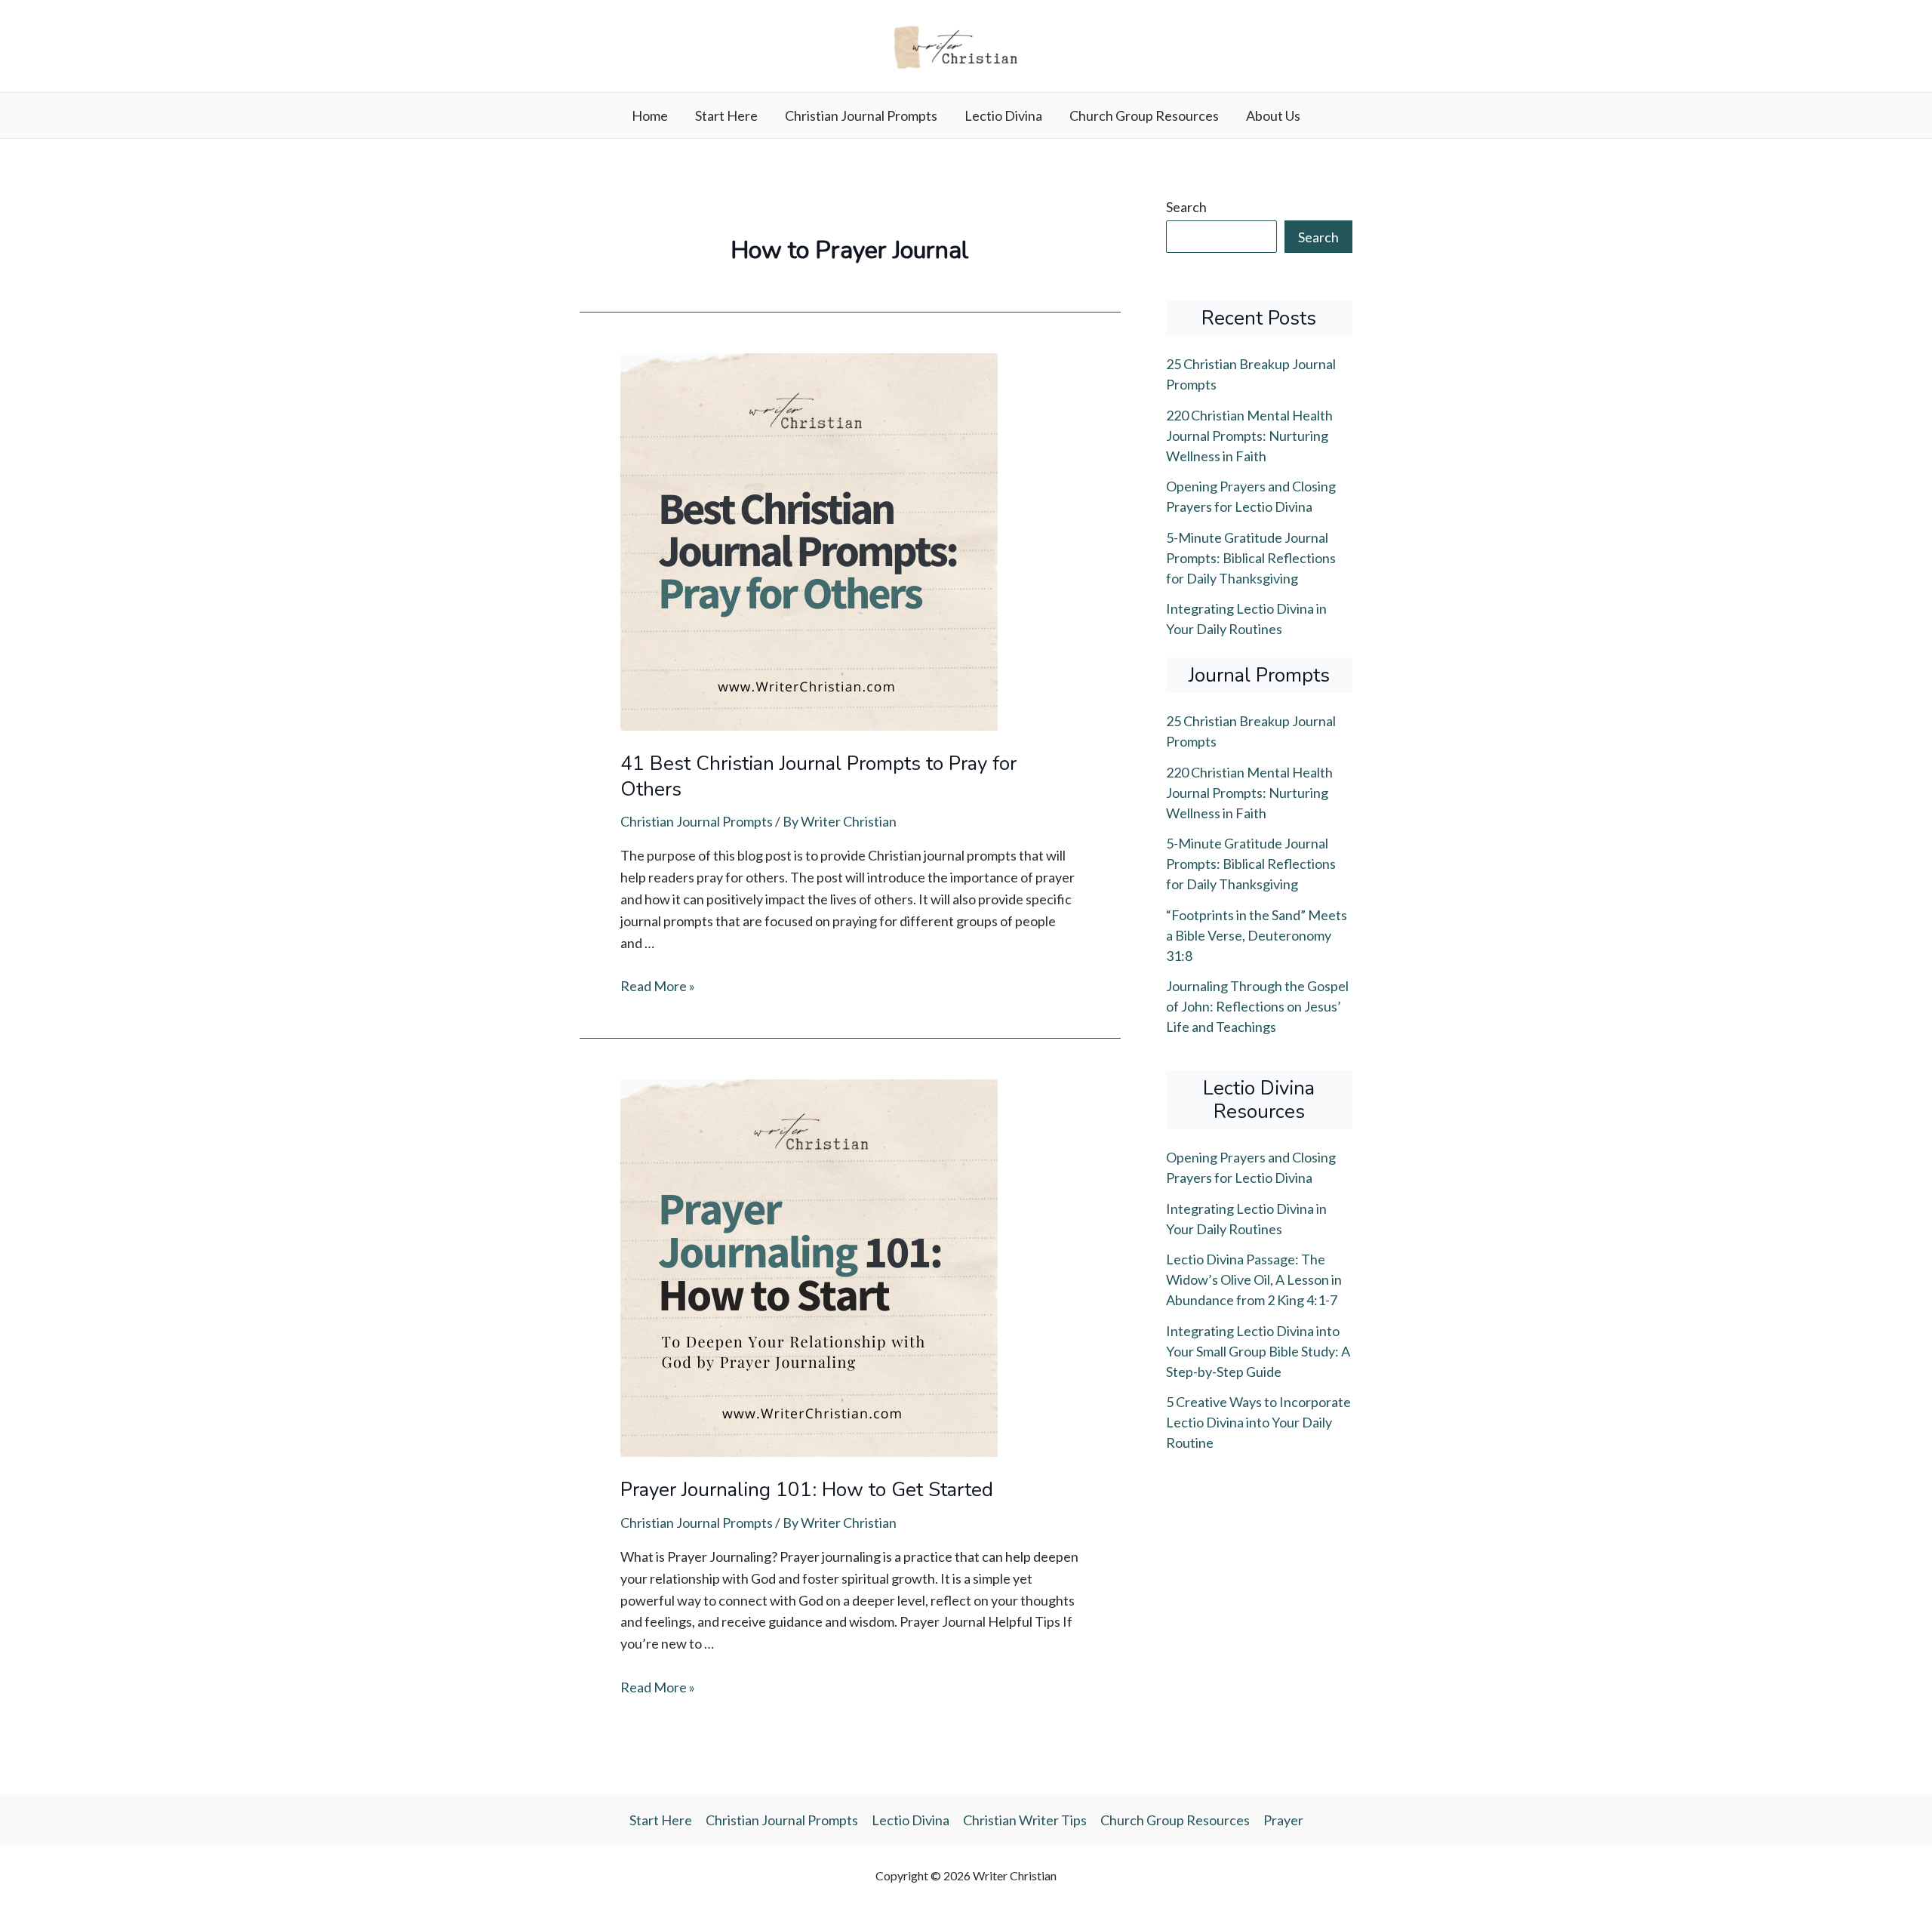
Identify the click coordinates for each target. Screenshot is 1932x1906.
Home (650, 115)
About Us (1273, 115)
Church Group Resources (1144, 115)
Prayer (1283, 1820)
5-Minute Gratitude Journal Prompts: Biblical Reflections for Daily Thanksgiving (1251, 558)
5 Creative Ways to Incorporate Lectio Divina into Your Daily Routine (1258, 1422)
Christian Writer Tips (1025, 1820)
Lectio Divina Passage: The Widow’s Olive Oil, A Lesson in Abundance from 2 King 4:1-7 (1254, 1279)
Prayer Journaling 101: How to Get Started (807, 1490)
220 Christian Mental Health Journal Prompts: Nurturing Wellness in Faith (1249, 436)
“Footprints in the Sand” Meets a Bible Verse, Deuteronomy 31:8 (1257, 935)
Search (1186, 207)
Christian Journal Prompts (861, 115)
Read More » (658, 986)
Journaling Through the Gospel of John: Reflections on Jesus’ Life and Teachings (1257, 1006)
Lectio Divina (1003, 115)
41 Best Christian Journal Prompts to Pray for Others (818, 776)
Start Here (726, 115)
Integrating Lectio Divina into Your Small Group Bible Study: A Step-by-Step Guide (1258, 1351)
